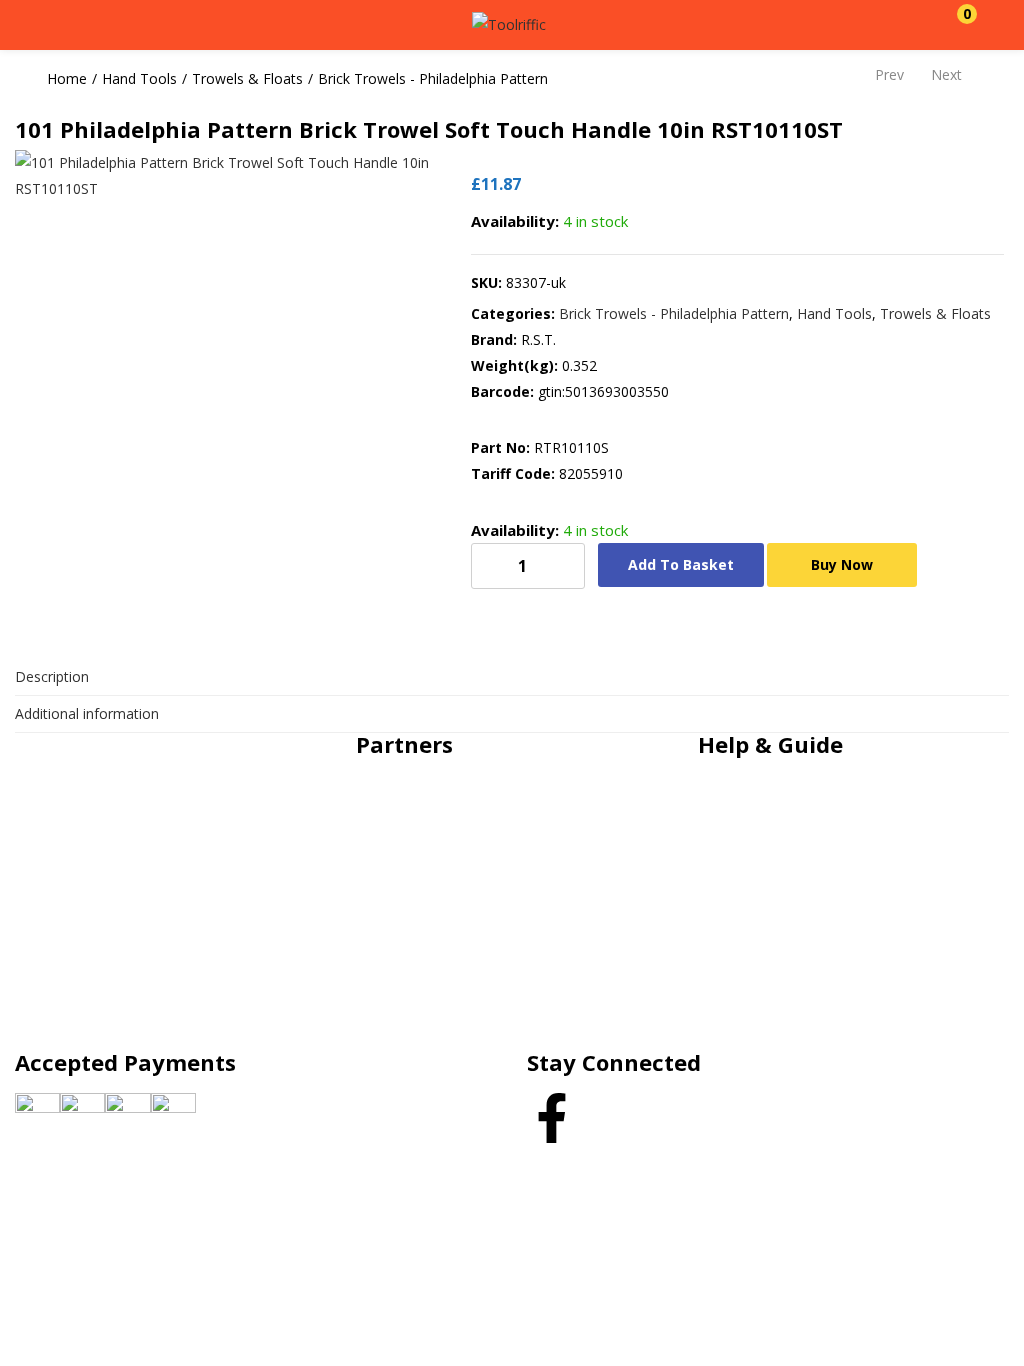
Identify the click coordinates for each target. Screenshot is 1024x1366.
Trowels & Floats (247, 78)
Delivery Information (784, 981)
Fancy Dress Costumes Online (473, 843)
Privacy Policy (762, 843)
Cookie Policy (761, 797)
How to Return (765, 1027)
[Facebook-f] (552, 1118)
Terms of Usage (770, 935)
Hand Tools (139, 78)
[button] (957, 25)
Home (67, 78)
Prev (889, 74)
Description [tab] (52, 676)
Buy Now (842, 564)
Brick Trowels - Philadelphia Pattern (433, 78)
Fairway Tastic (422, 797)
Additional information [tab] (87, 713)
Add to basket (681, 564)
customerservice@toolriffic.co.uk (162, 771)
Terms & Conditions (783, 889)
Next (946, 74)
